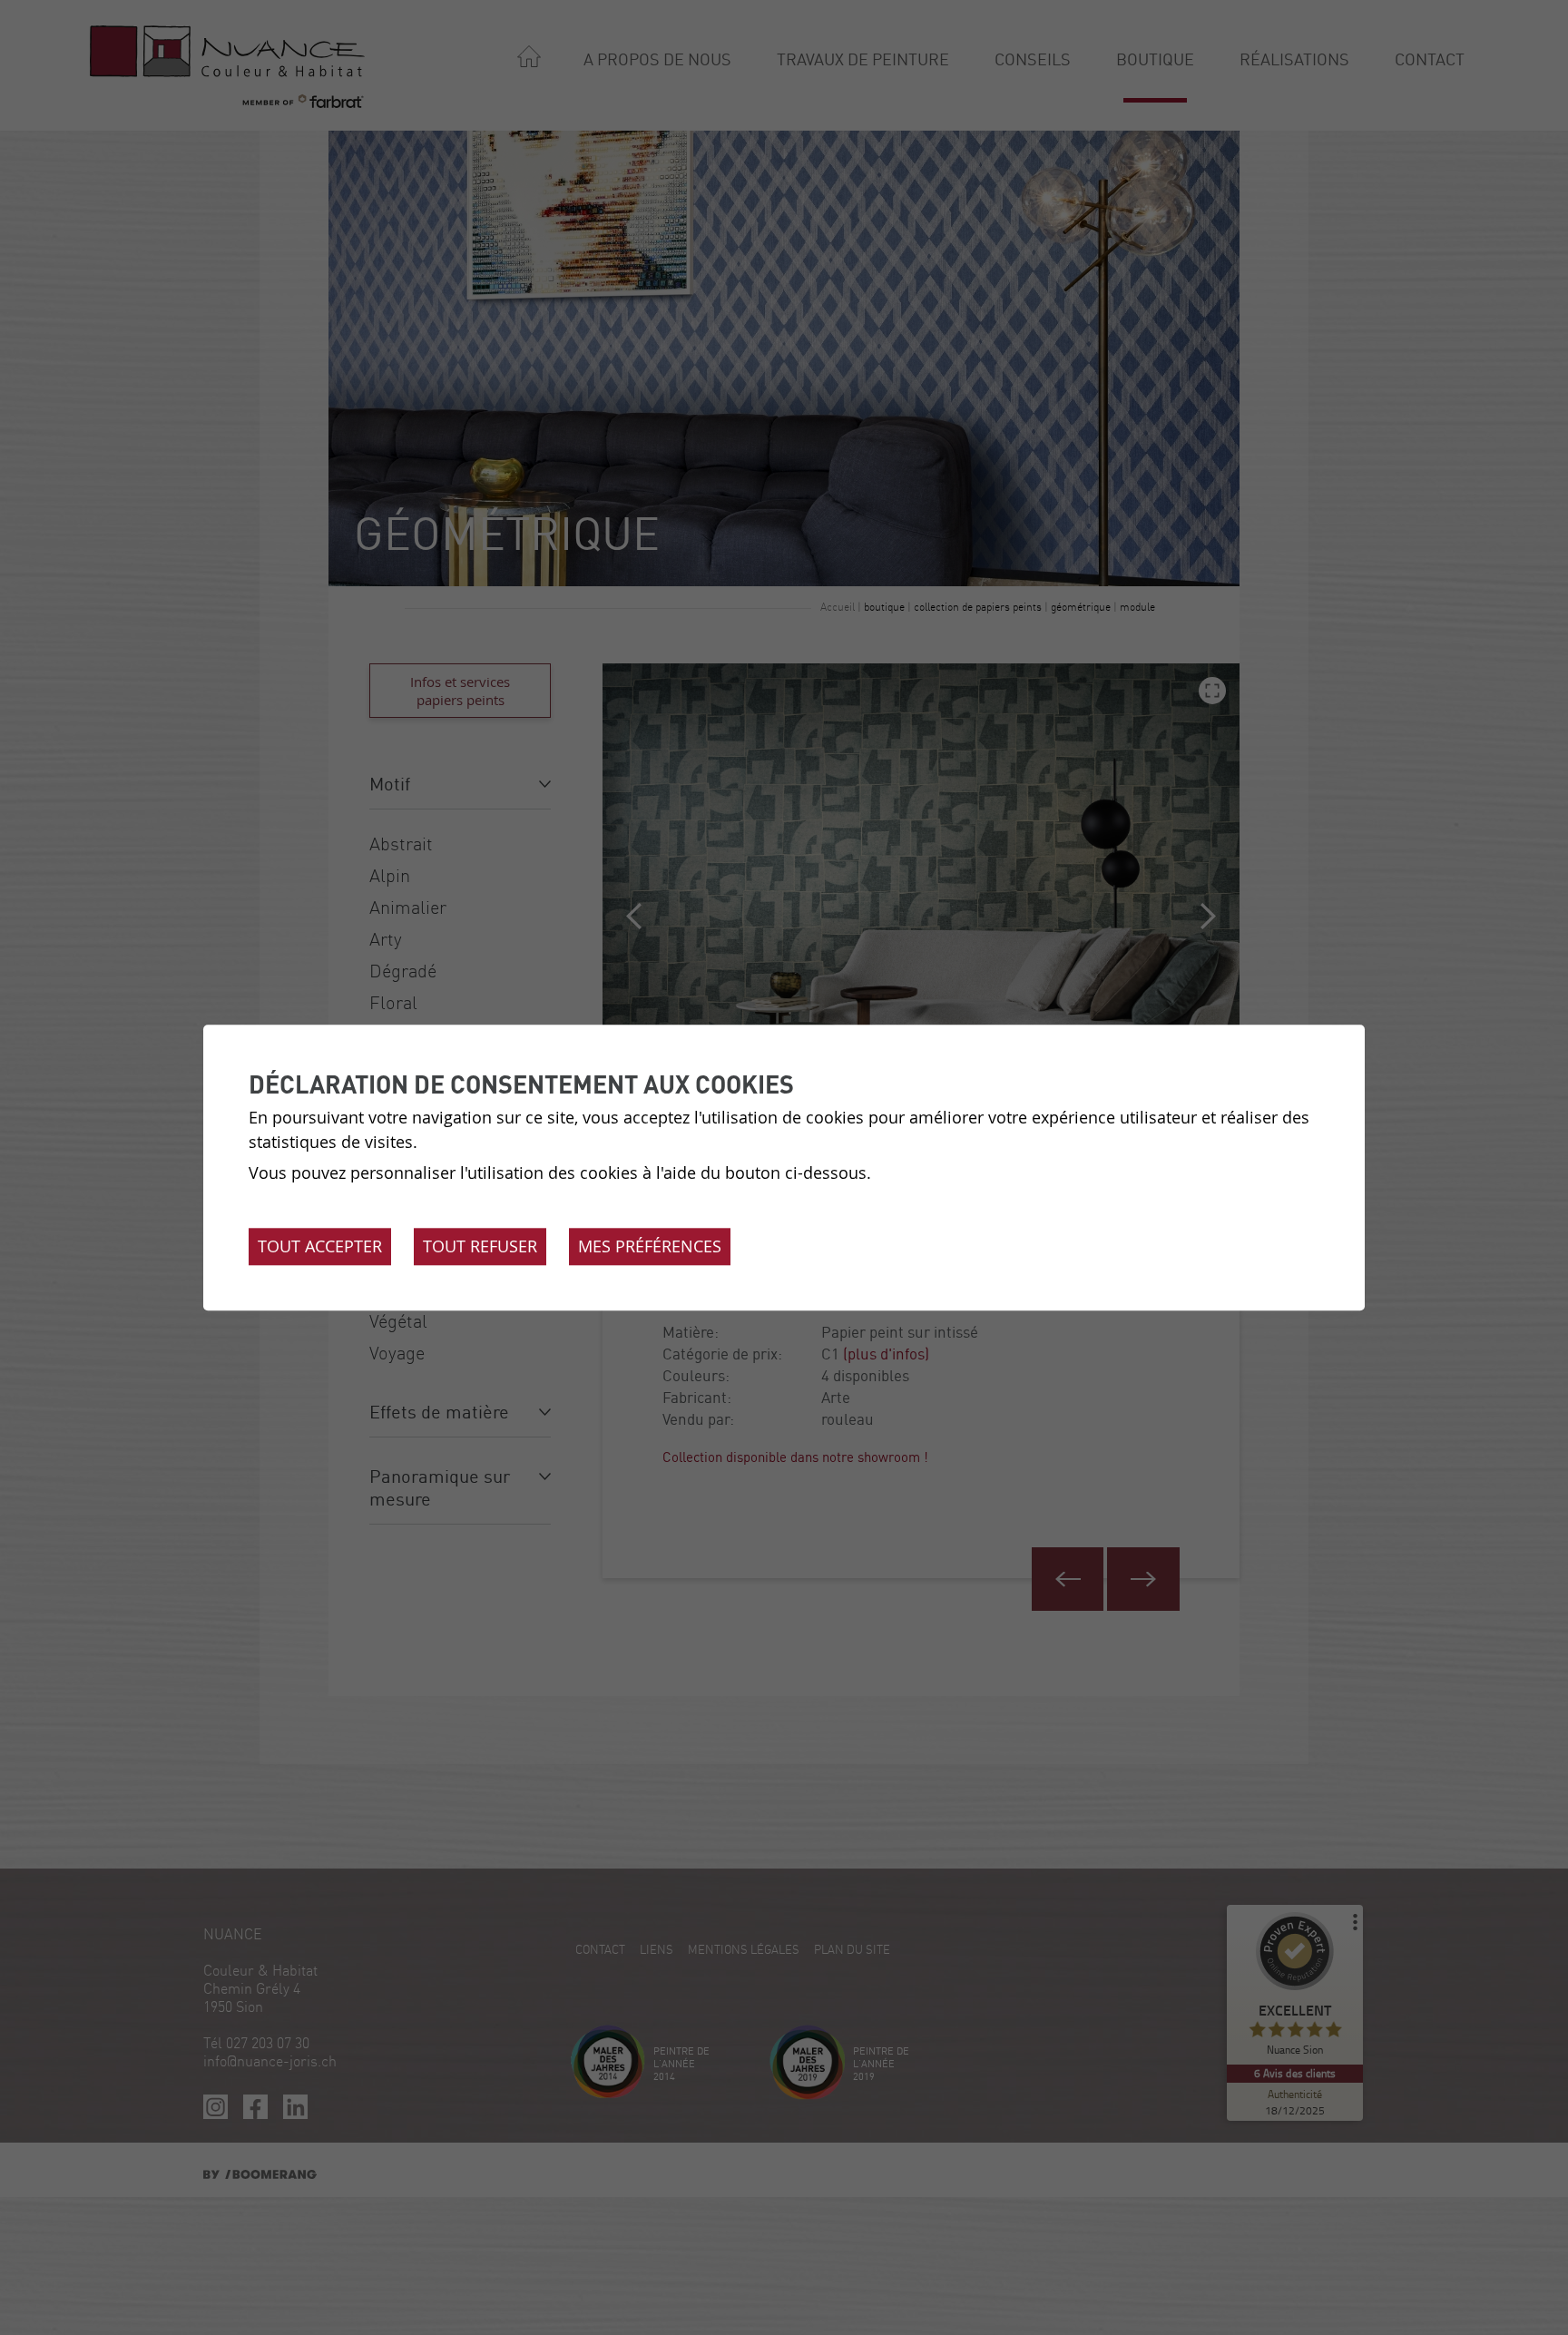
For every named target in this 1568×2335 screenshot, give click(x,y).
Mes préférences (650, 1246)
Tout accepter (320, 1246)
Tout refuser (480, 1246)
